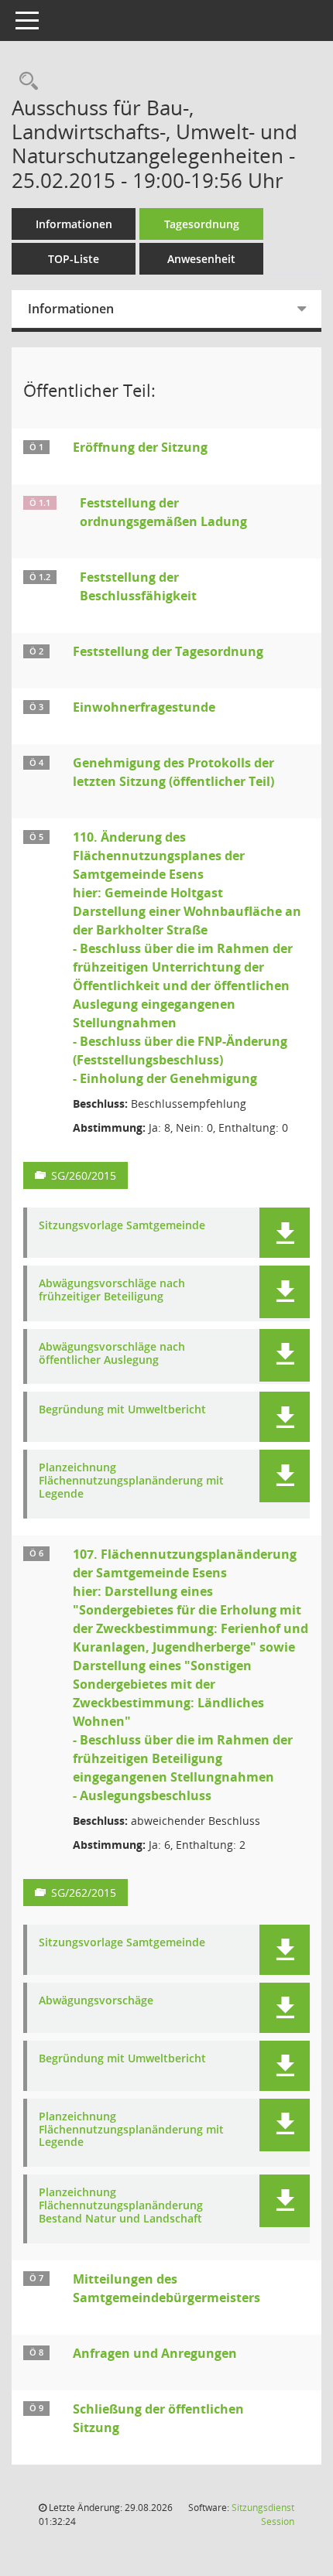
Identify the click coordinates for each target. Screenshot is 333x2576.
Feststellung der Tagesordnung (168, 651)
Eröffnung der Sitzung (140, 447)
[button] (285, 1233)
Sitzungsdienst (263, 2515)
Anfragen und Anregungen (155, 2353)
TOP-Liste (74, 259)
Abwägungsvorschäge (96, 2001)
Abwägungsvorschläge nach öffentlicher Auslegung (112, 1354)
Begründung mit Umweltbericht (122, 1410)
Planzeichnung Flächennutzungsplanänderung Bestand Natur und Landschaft (121, 2205)
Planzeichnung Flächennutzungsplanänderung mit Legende (131, 1481)
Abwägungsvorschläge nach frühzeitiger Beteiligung (112, 1290)
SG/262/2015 (84, 1893)
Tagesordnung (202, 224)
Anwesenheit (201, 259)
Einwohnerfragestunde (144, 707)
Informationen (74, 224)
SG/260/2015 (84, 1175)
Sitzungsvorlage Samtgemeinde (122, 1226)
